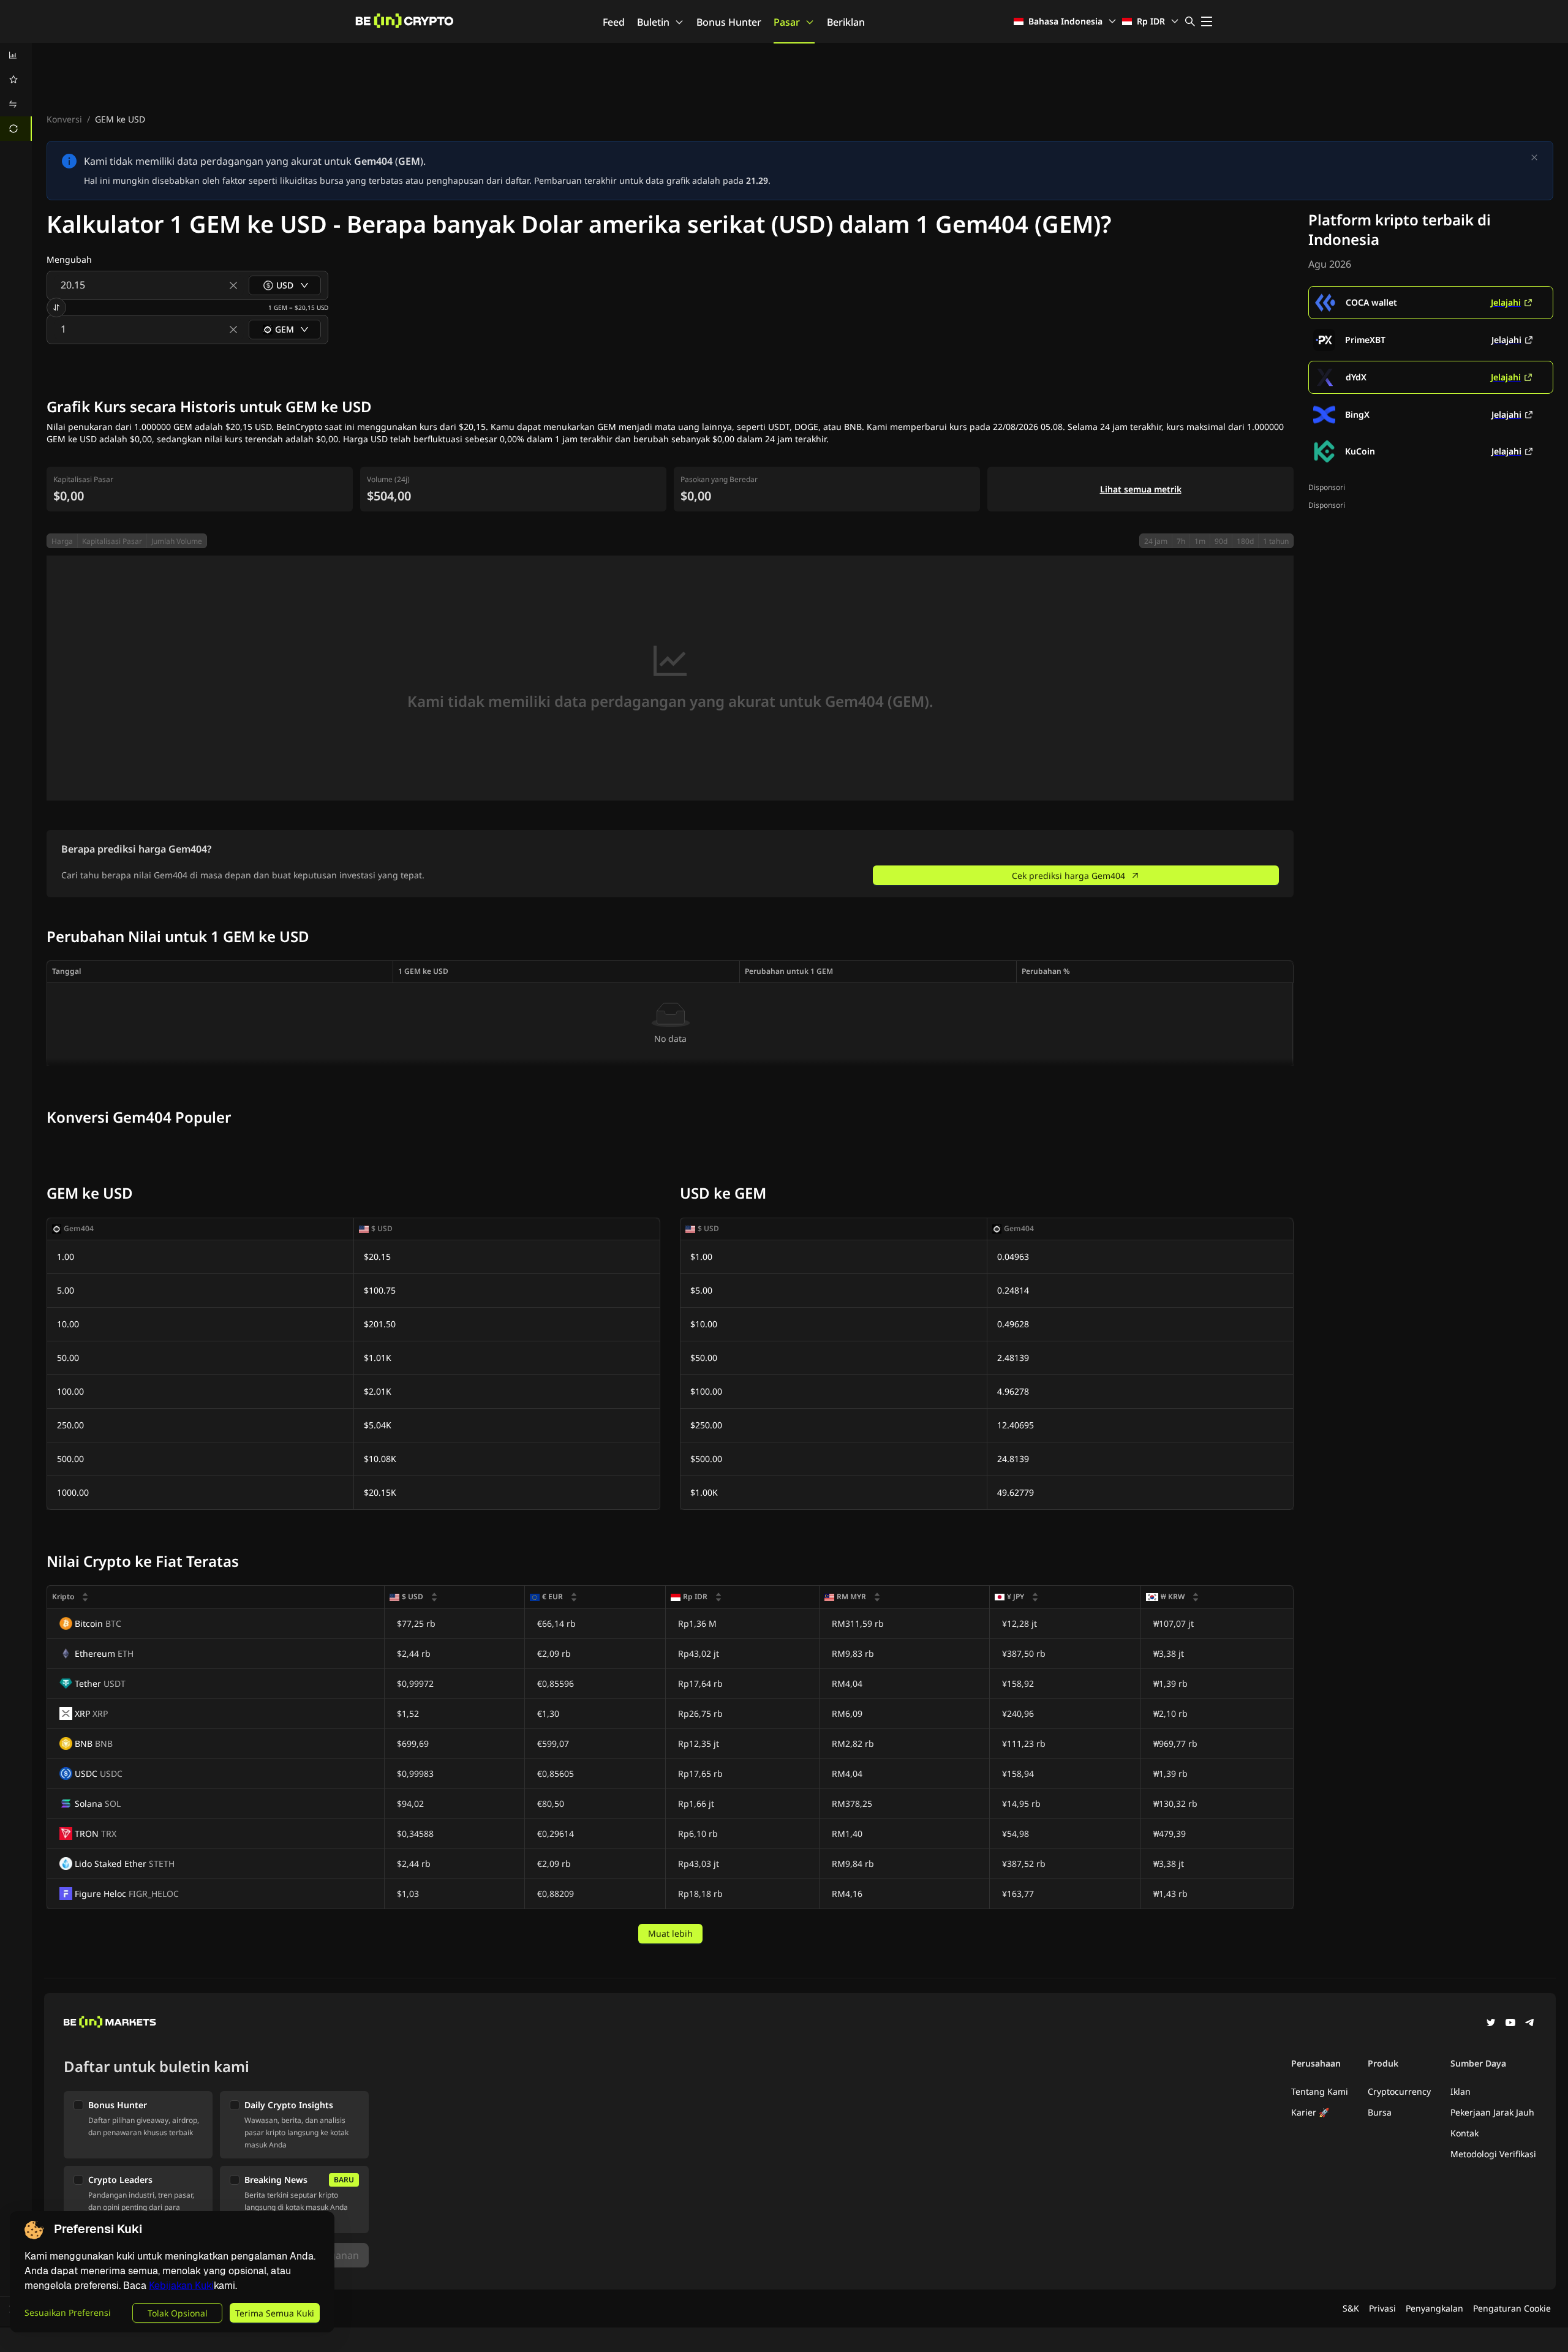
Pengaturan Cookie (1512, 2308)
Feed (614, 22)
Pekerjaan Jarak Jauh (1492, 2112)
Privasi (1382, 2308)
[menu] (16, 92)
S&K (1351, 2308)
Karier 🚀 (1310, 2112)
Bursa (1380, 2112)
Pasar (787, 22)
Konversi (64, 119)
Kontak (1464, 2133)
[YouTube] (1510, 2024)
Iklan (1461, 2091)
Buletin (653, 22)
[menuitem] (16, 55)
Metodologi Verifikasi (1493, 2154)
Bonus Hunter (729, 22)
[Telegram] (1530, 2024)
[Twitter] (1491, 2024)
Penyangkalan (1434, 2308)
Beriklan (846, 22)
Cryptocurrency (1399, 2091)
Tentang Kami (1320, 2091)
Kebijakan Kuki (181, 2286)
